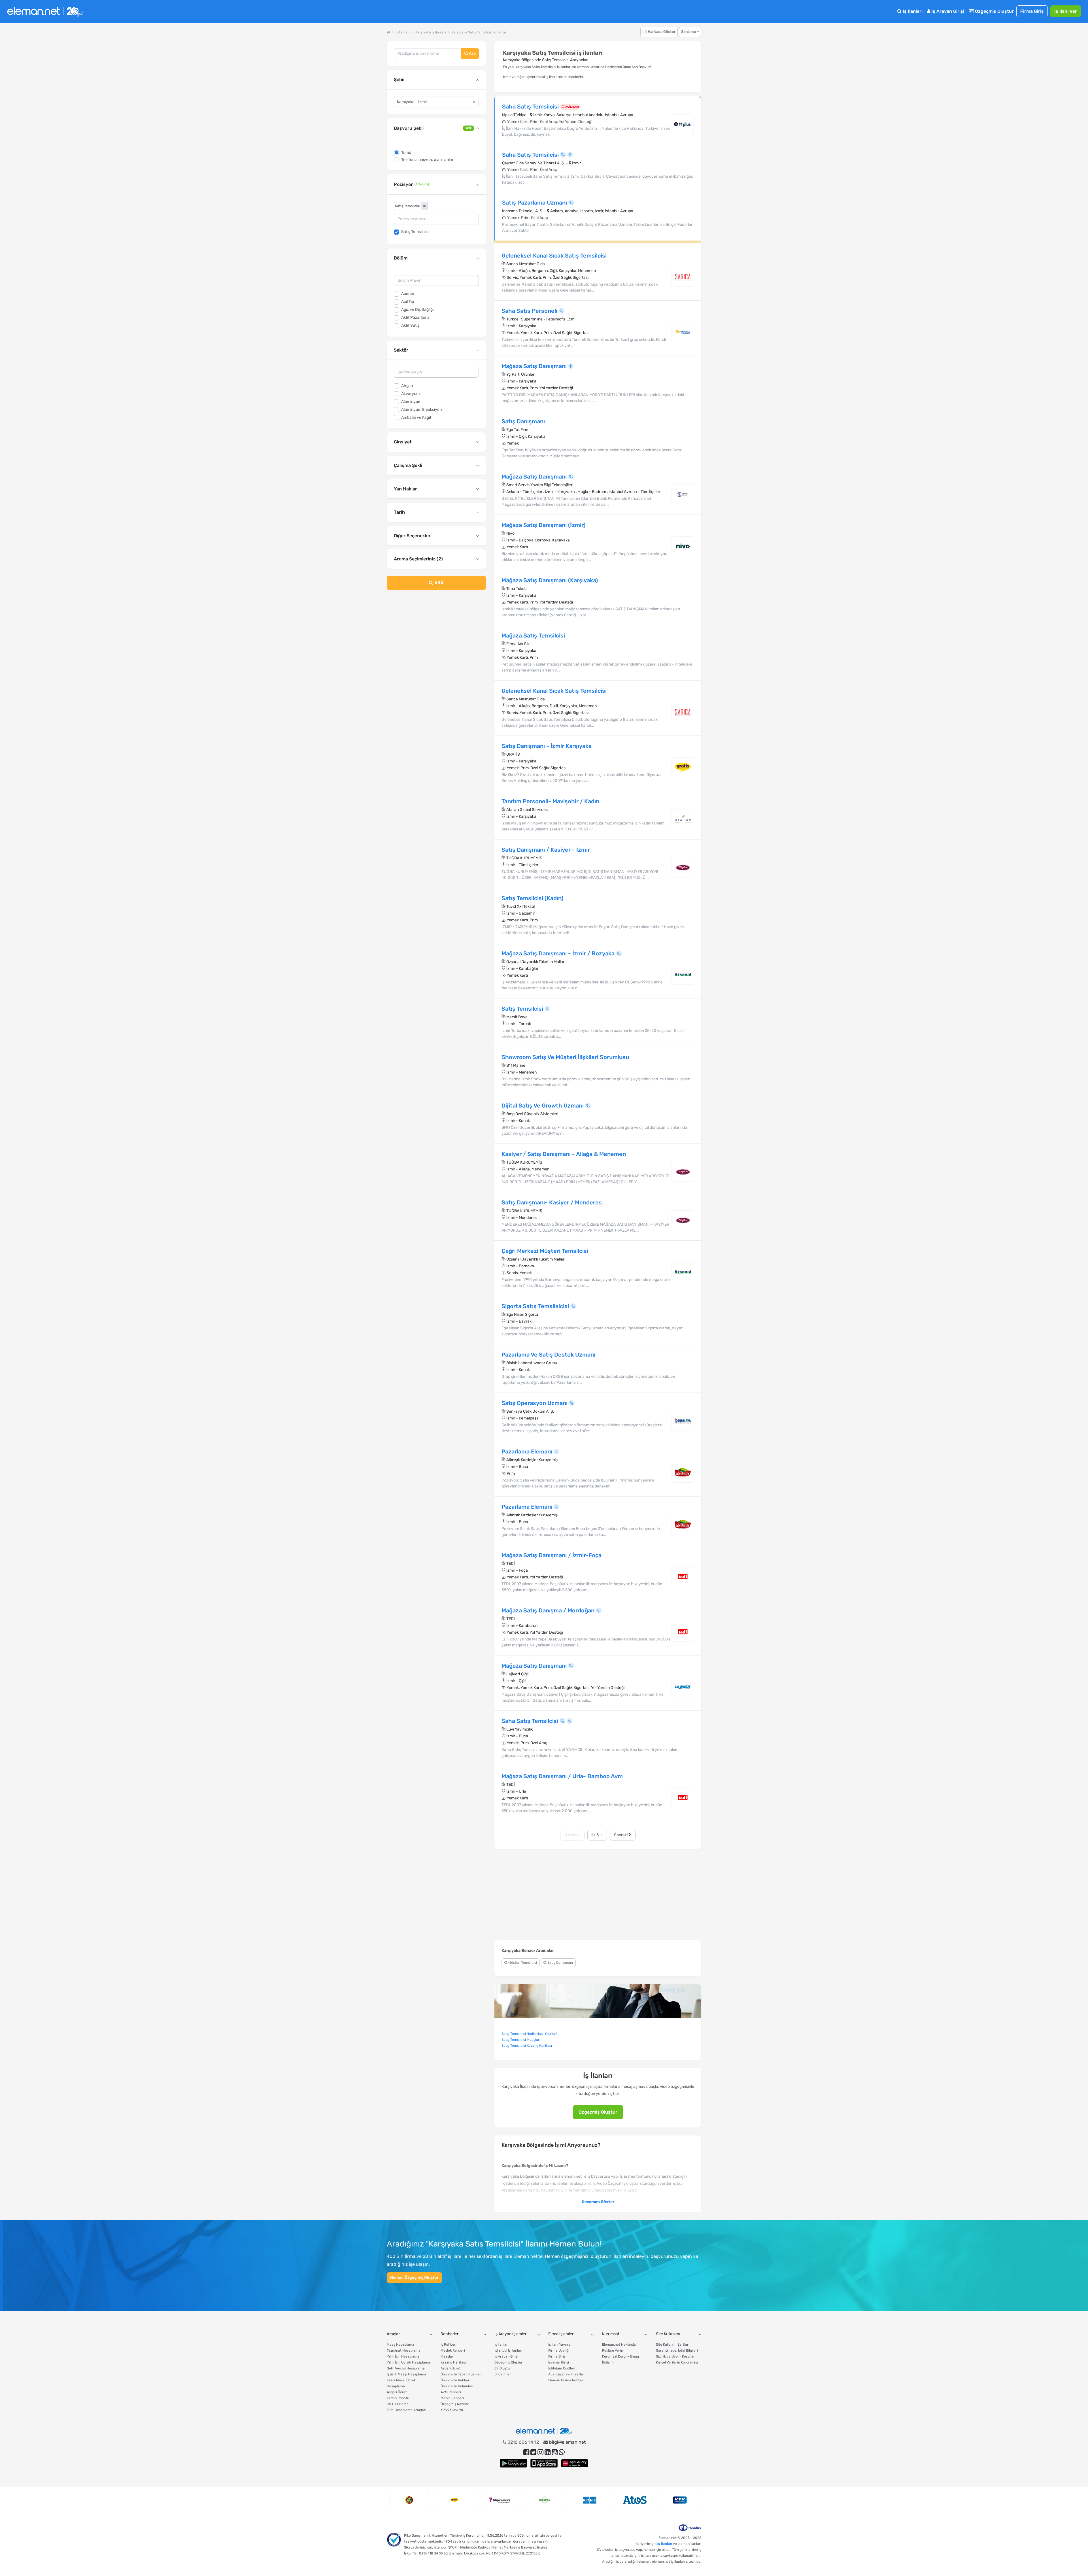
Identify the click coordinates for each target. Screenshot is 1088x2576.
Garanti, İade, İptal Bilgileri (677, 2350)
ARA (438, 583)
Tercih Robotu (398, 2398)
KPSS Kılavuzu (452, 2410)
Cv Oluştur (503, 2368)
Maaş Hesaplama (400, 2345)
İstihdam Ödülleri (562, 2368)
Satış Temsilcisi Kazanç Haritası (527, 2046)
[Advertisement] (436, 640)
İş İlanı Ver (1066, 11)
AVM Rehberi (451, 2392)
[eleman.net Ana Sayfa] (388, 32)
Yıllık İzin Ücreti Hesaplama (408, 2362)
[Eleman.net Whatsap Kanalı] (562, 2452)
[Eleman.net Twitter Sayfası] (533, 2452)
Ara (472, 53)
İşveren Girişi (559, 2362)
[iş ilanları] (45, 11)
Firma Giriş (1032, 11)
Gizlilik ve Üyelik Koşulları (676, 2356)
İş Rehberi (449, 2345)
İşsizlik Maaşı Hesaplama (406, 2374)
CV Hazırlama (398, 2404)
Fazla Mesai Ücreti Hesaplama (401, 2383)
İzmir (507, 77)
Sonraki (621, 1835)
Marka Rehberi (452, 2398)
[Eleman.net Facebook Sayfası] (526, 2452)
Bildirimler (503, 2374)
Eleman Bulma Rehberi (566, 2380)
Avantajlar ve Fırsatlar (566, 2374)
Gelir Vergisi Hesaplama (406, 2368)
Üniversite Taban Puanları (461, 2374)
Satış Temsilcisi (415, 232)
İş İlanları (912, 11)
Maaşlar (447, 2356)
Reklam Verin (613, 2350)
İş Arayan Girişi (947, 11)
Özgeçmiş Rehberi (455, 2404)
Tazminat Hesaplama (404, 2350)
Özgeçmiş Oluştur (994, 11)
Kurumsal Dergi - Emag (620, 2356)
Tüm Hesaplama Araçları (406, 2410)
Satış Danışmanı (560, 1963)
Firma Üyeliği (559, 2350)
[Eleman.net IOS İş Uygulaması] (544, 2463)
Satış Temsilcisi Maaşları (521, 2040)
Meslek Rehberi (453, 2350)
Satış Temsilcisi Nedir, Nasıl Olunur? (529, 2034)
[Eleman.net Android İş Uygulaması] (513, 2463)
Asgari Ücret (397, 2392)
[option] (409, 2500)
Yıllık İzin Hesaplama (403, 2356)
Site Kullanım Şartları (673, 2345)
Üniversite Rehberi (455, 2380)
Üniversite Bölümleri (457, 2386)
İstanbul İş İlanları (508, 2350)
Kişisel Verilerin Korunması (677, 2362)
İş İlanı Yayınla (559, 2345)
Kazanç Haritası (453, 2362)
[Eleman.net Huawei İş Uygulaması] (575, 2463)
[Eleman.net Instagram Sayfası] (540, 2452)
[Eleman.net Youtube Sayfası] (555, 2452)
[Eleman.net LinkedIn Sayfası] (548, 2452)
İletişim (608, 2362)
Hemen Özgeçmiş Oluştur (414, 2278)
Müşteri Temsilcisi (522, 1963)
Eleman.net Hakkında (619, 2345)
